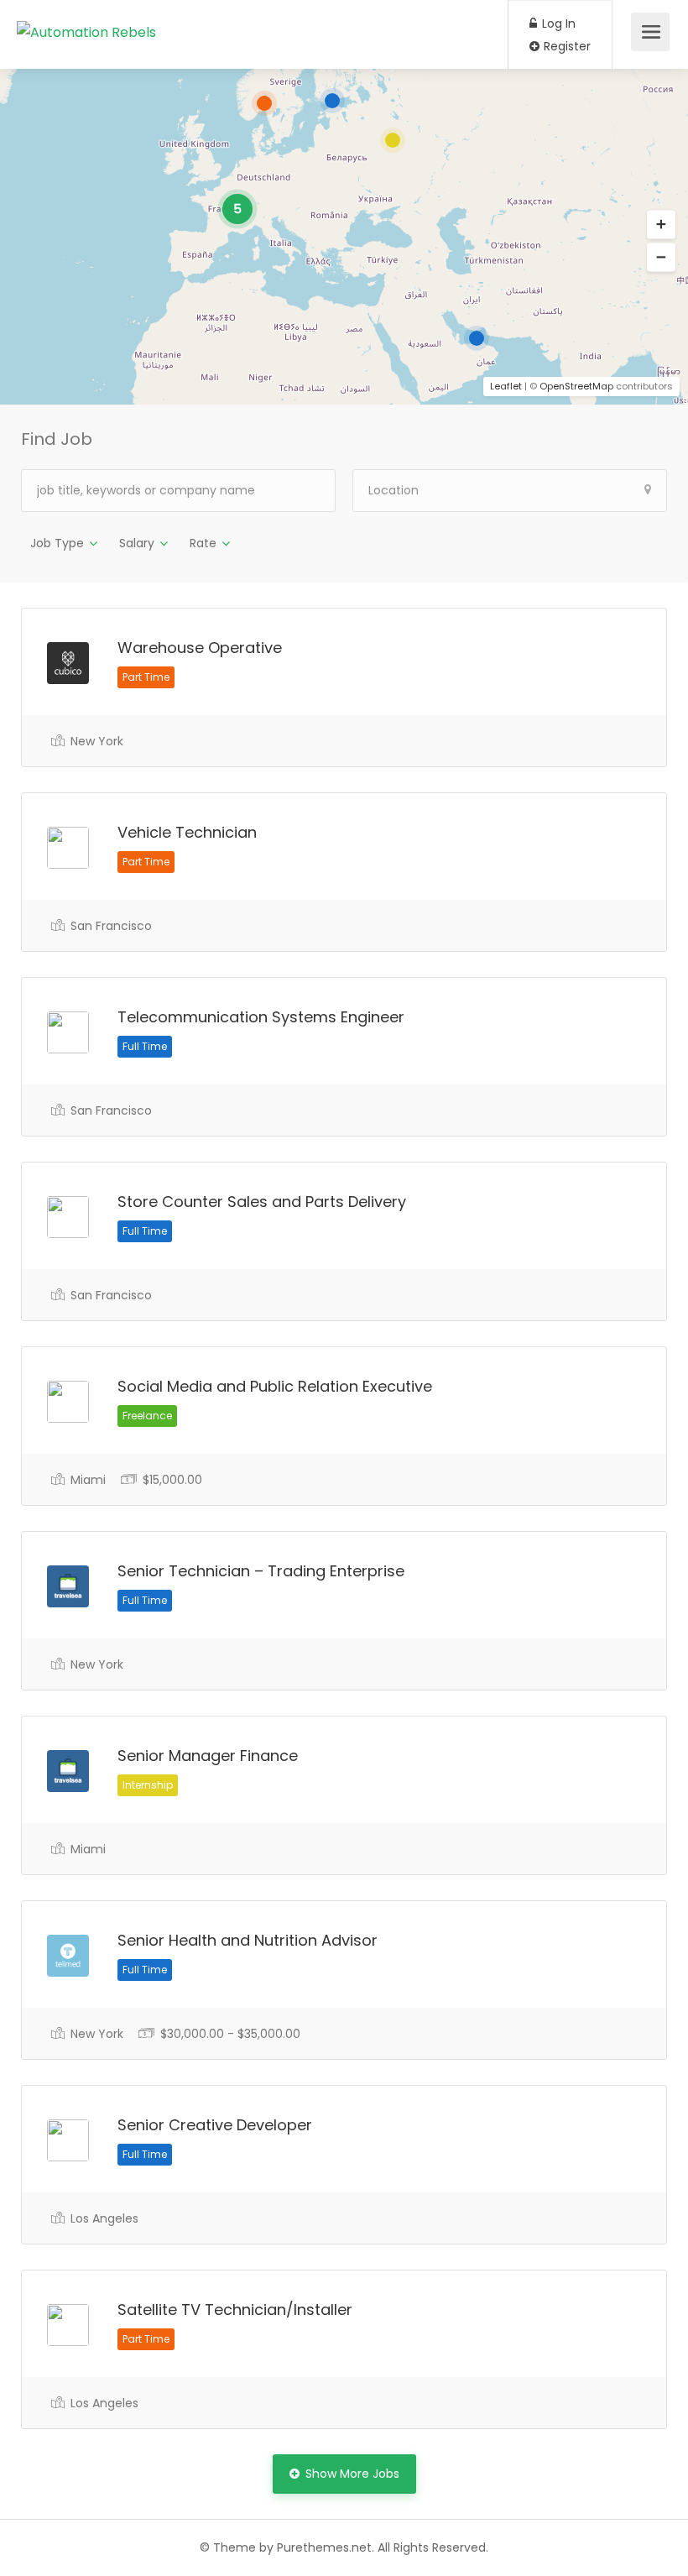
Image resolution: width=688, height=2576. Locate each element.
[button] (661, 225)
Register (566, 46)
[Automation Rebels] (86, 11)
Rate (203, 543)
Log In (557, 24)
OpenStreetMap (576, 386)
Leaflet (506, 386)
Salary (137, 543)
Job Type (57, 543)
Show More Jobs (352, 2474)
